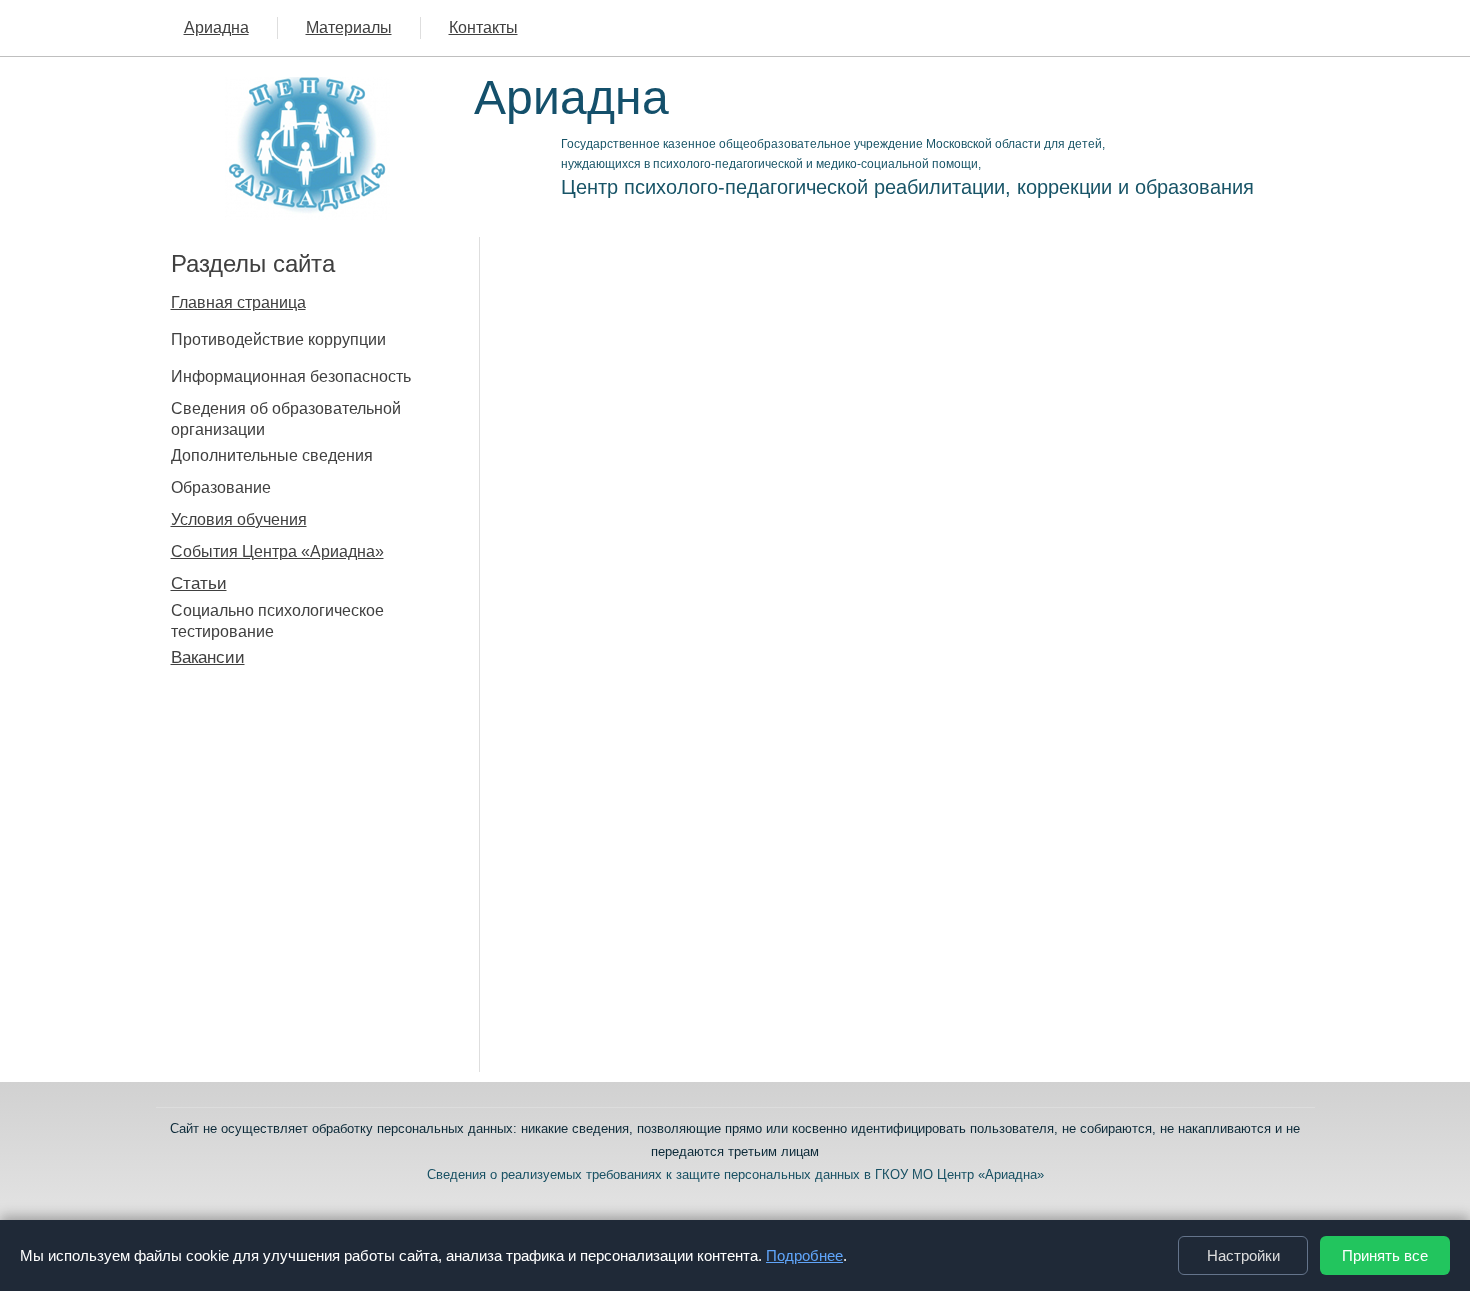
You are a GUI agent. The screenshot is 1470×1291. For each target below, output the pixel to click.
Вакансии (208, 657)
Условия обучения (239, 519)
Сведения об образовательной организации (286, 419)
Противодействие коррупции (278, 339)
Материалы (349, 27)
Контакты (483, 27)
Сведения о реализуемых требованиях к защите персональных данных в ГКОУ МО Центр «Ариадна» (735, 1174)
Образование (221, 487)
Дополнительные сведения (272, 455)
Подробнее (804, 1255)
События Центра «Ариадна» (277, 551)
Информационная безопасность (291, 376)
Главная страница (238, 302)
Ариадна (216, 27)
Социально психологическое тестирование (277, 621)
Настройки (1243, 1255)
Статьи (199, 583)
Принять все (1385, 1255)
